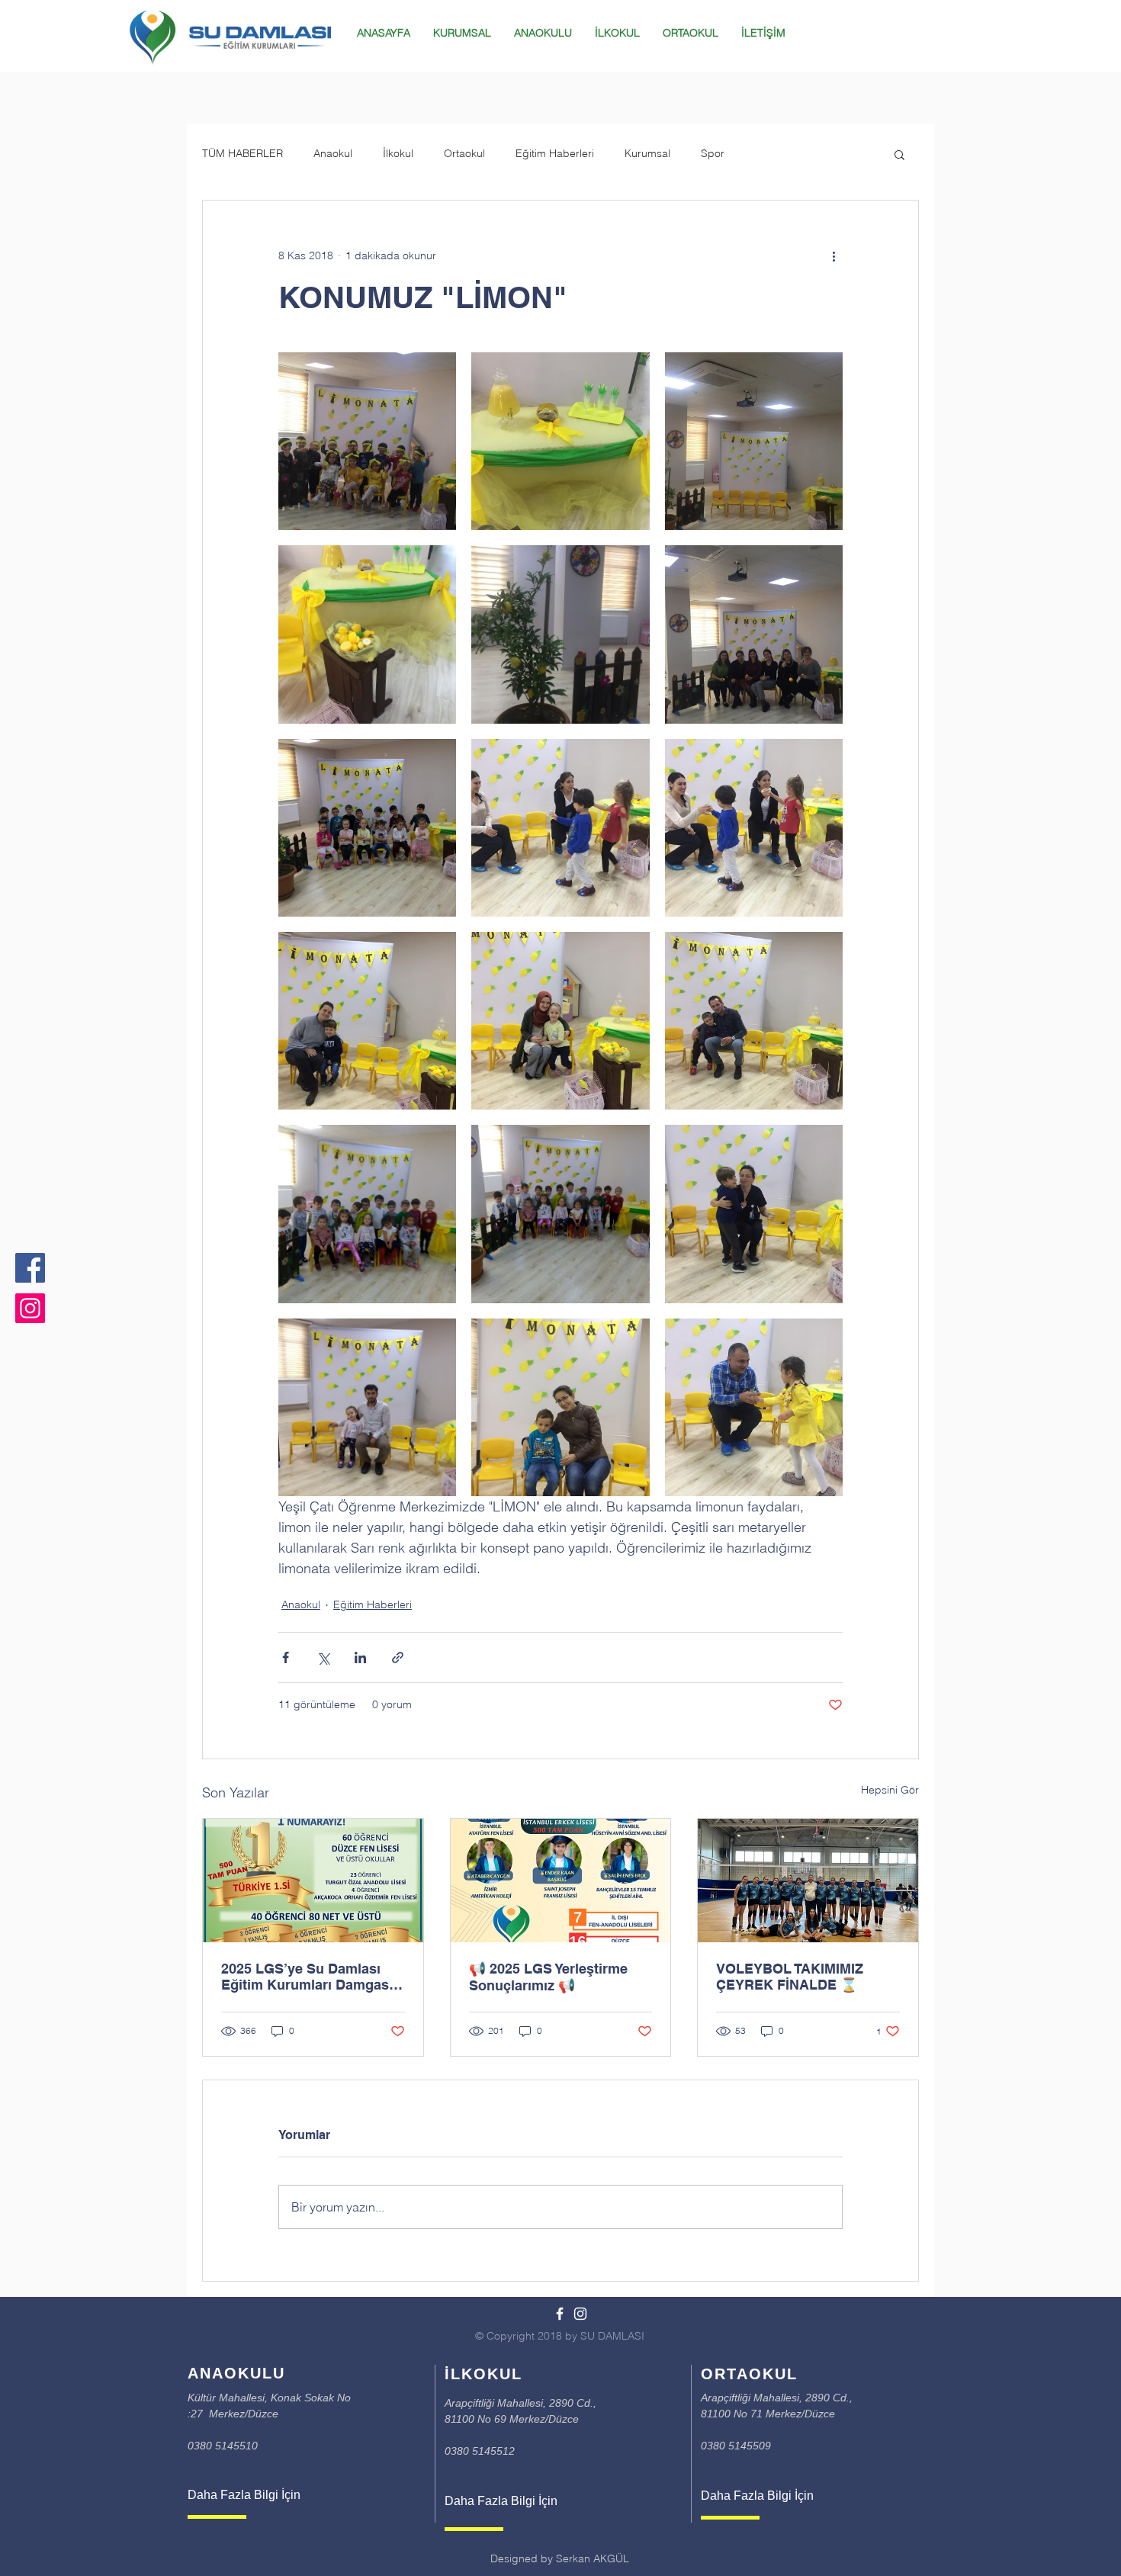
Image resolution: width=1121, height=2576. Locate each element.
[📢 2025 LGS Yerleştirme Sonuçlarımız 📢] (561, 1881)
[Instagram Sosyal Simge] (30, 1308)
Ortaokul (464, 153)
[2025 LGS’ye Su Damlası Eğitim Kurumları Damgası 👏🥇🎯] (313, 1881)
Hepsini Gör (890, 1790)
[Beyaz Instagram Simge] (580, 2314)
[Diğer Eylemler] (834, 255)
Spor (713, 153)
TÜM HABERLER (243, 153)
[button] (899, 154)
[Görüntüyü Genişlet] (367, 441)
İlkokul (398, 153)
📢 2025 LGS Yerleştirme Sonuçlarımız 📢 (548, 1977)
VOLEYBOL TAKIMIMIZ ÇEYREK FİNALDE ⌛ (790, 1977)
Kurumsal (647, 153)
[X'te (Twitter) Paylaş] (323, 1657)
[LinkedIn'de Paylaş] (360, 1657)
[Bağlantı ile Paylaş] (398, 1657)
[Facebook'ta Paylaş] (286, 1657)
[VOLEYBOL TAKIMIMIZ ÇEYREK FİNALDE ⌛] (808, 1881)
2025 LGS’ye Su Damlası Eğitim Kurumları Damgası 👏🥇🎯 (307, 1977)
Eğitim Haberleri (555, 153)
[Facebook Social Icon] (30, 1268)
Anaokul (333, 153)
